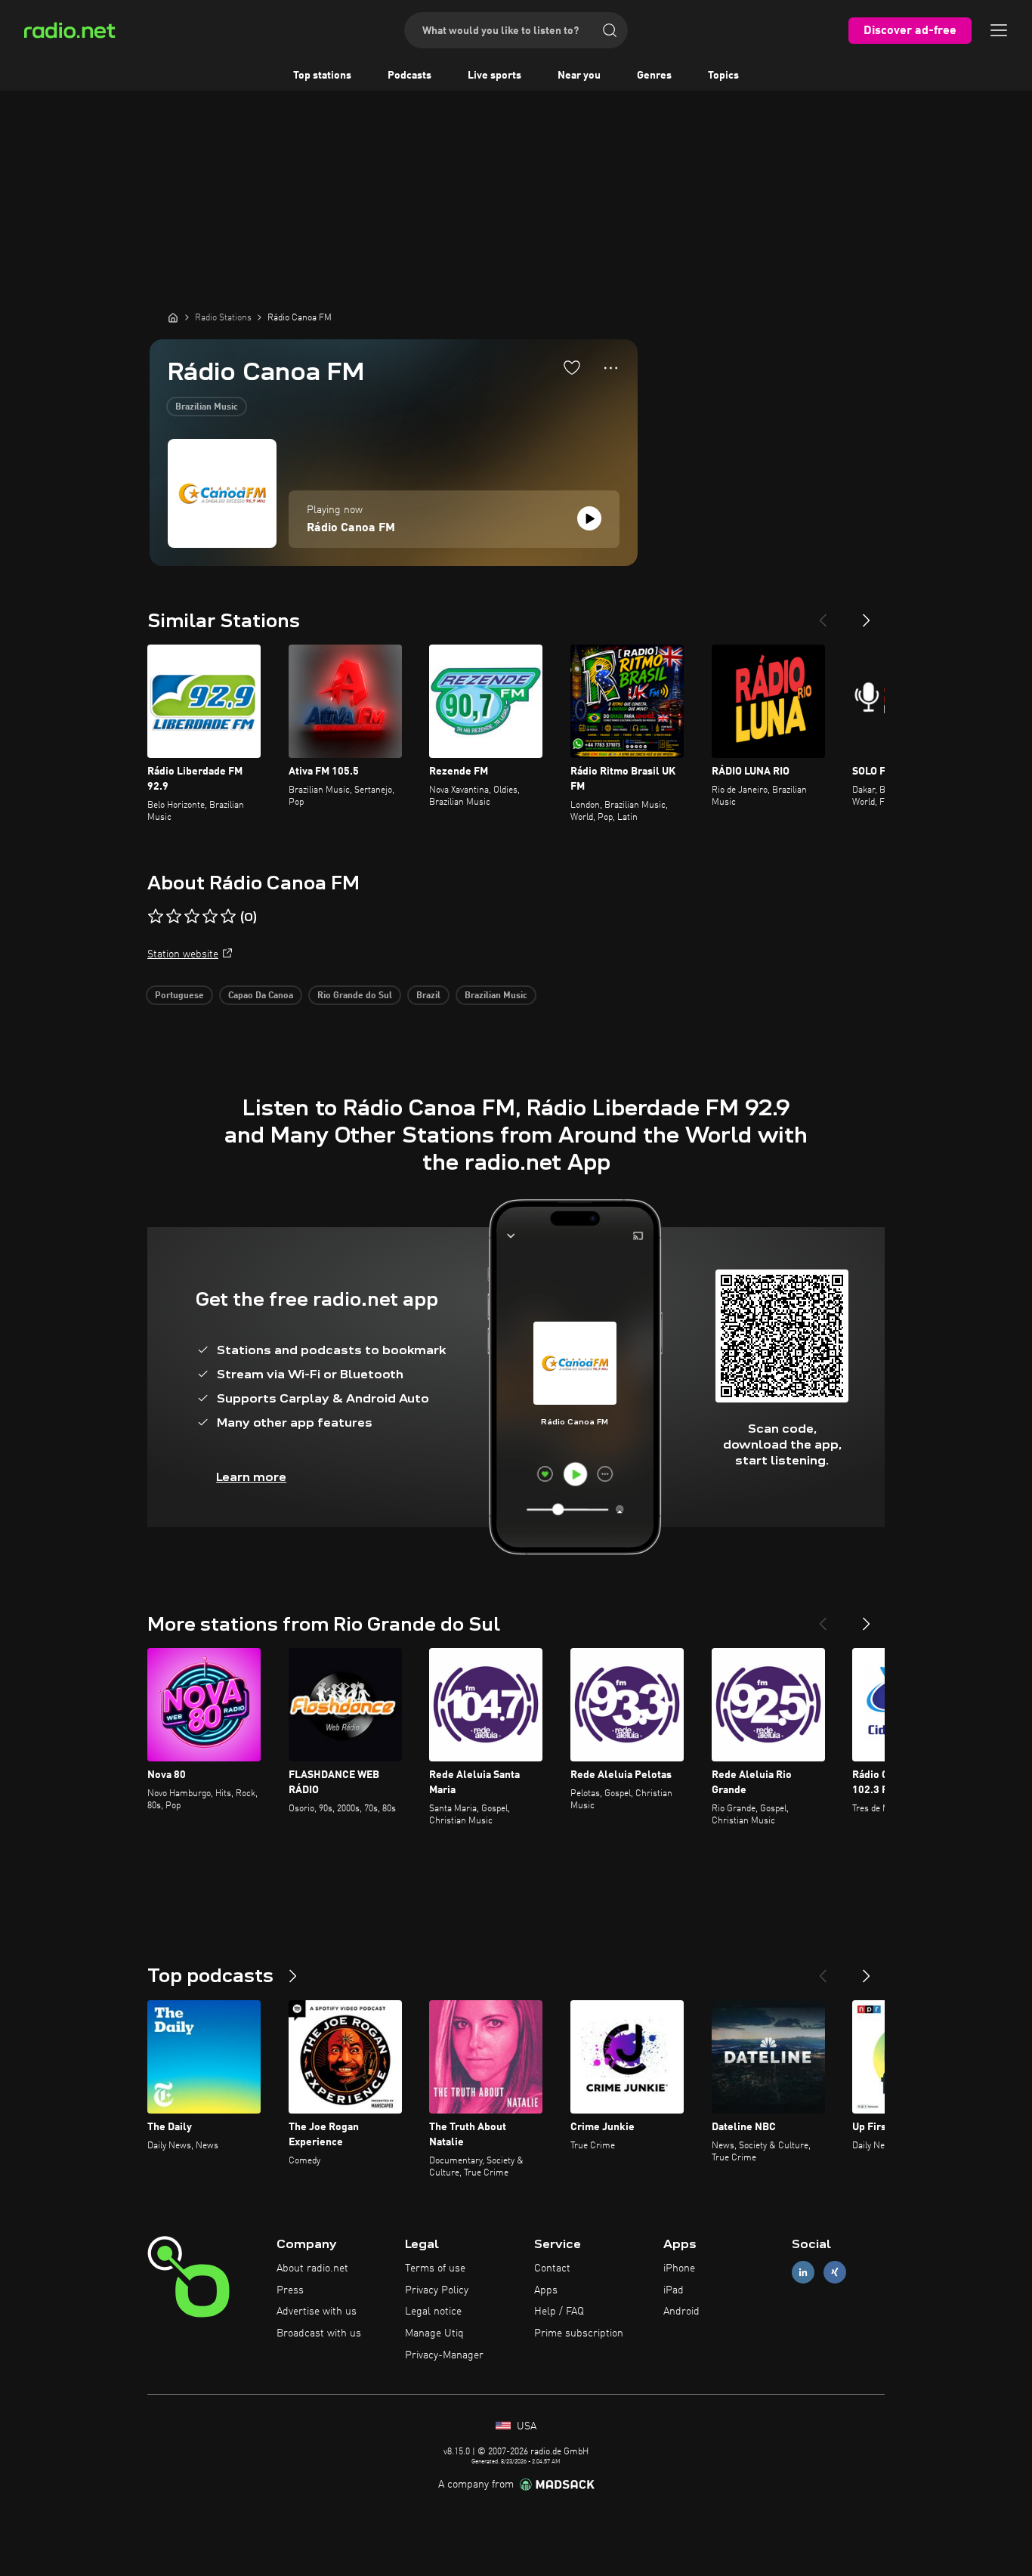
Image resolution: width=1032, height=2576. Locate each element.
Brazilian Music (207, 407)
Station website (183, 954)
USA (525, 2426)
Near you (579, 76)
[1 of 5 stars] (156, 917)
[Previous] (823, 614)
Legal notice (433, 2312)
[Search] (610, 30)
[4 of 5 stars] (210, 917)
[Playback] (589, 518)
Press (290, 2290)
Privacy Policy (437, 2290)
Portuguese (179, 996)
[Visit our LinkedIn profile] (803, 2272)
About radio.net (312, 2268)
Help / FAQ (559, 2312)
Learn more (251, 1477)
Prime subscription (579, 2333)
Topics (723, 76)
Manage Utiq (434, 2333)
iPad (674, 2290)
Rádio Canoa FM (351, 528)
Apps (546, 2290)
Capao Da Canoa (261, 996)
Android (681, 2312)
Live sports (494, 76)
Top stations (322, 76)
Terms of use (435, 2268)
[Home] (173, 317)
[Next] (867, 614)
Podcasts (409, 76)
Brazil (428, 996)
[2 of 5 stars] (174, 917)
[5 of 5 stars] (228, 917)
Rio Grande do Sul (355, 996)
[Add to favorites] (572, 367)
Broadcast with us (319, 2333)
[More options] (611, 368)
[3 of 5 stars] (192, 917)
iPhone (679, 2268)
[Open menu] (999, 30)
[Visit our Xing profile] (835, 2272)
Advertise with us (317, 2312)
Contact (552, 2268)
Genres (654, 76)
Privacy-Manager (444, 2355)
